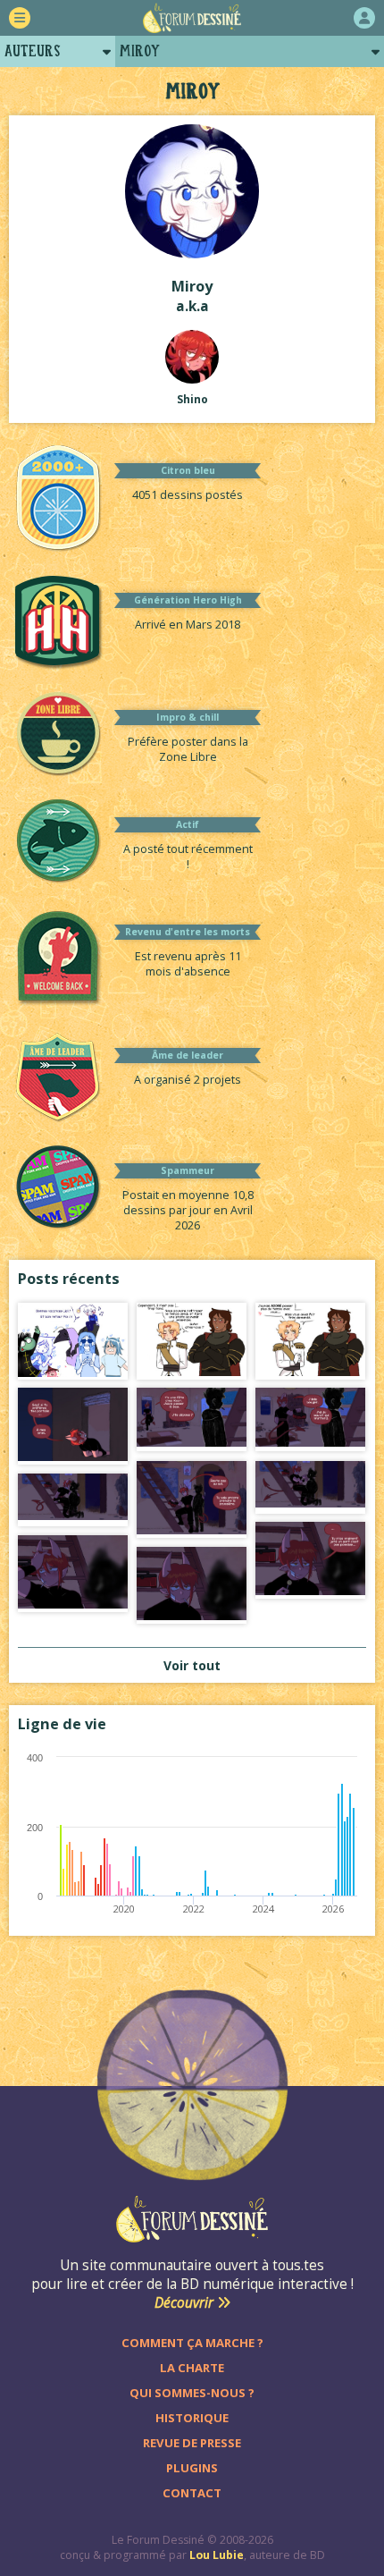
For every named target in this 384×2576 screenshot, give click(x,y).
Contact (192, 2493)
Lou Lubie (217, 2555)
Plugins (192, 2468)
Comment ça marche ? (192, 2343)
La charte (192, 2368)
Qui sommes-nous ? (192, 2393)
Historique (192, 2418)
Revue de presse (192, 2443)
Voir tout (192, 1665)
